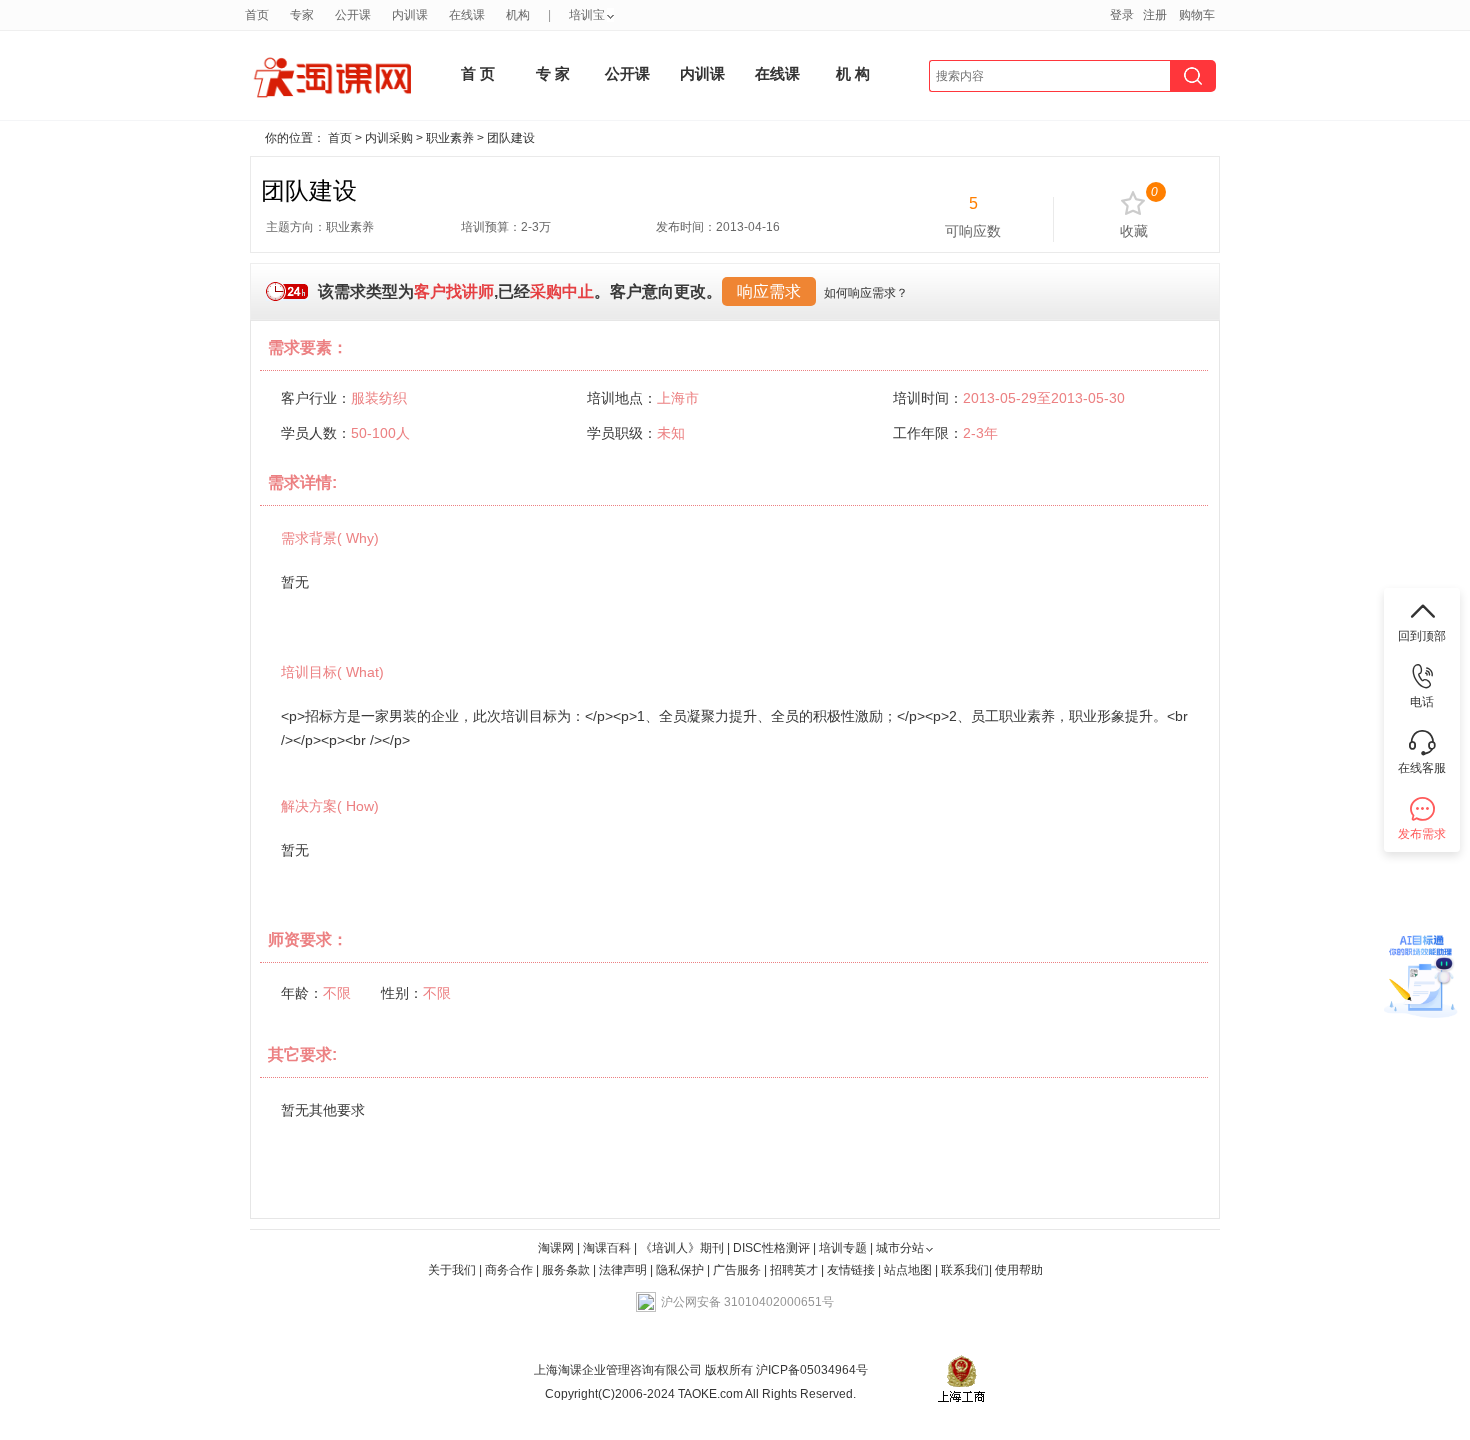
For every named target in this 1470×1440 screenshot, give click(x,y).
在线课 (467, 15)
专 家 (553, 73)
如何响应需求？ (866, 293)
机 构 (853, 73)
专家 (302, 15)
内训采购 (389, 138)
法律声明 (623, 1270)
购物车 (1197, 15)
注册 (1155, 15)
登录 (1122, 15)
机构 (518, 15)
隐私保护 (681, 1270)
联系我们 (965, 1270)
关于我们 (452, 1270)
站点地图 (909, 1270)
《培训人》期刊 (682, 1248)
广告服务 (737, 1270)
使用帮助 (1019, 1270)
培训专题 (843, 1248)
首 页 (478, 73)
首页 (257, 15)
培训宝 (587, 15)
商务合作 (509, 1270)
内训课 (410, 15)
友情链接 (851, 1270)
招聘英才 (794, 1270)
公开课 (353, 15)
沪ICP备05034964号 (810, 1370)
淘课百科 (607, 1248)
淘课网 (556, 1248)
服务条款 (567, 1270)
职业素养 (450, 138)
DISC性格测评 (771, 1248)
